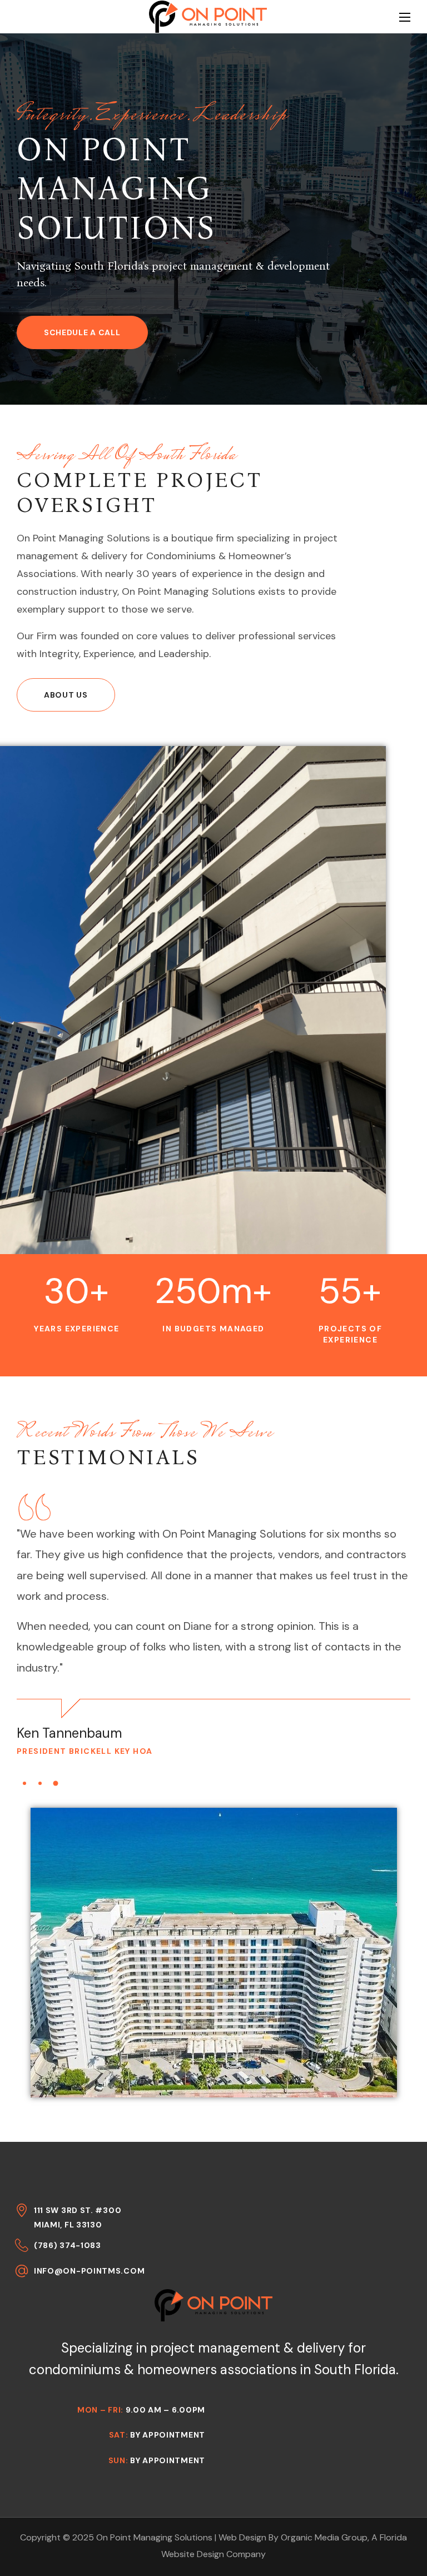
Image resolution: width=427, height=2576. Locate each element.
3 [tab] (56, 1783)
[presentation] (24, 1783)
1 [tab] (25, 1783)
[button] (82, 332)
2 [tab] (40, 1783)
